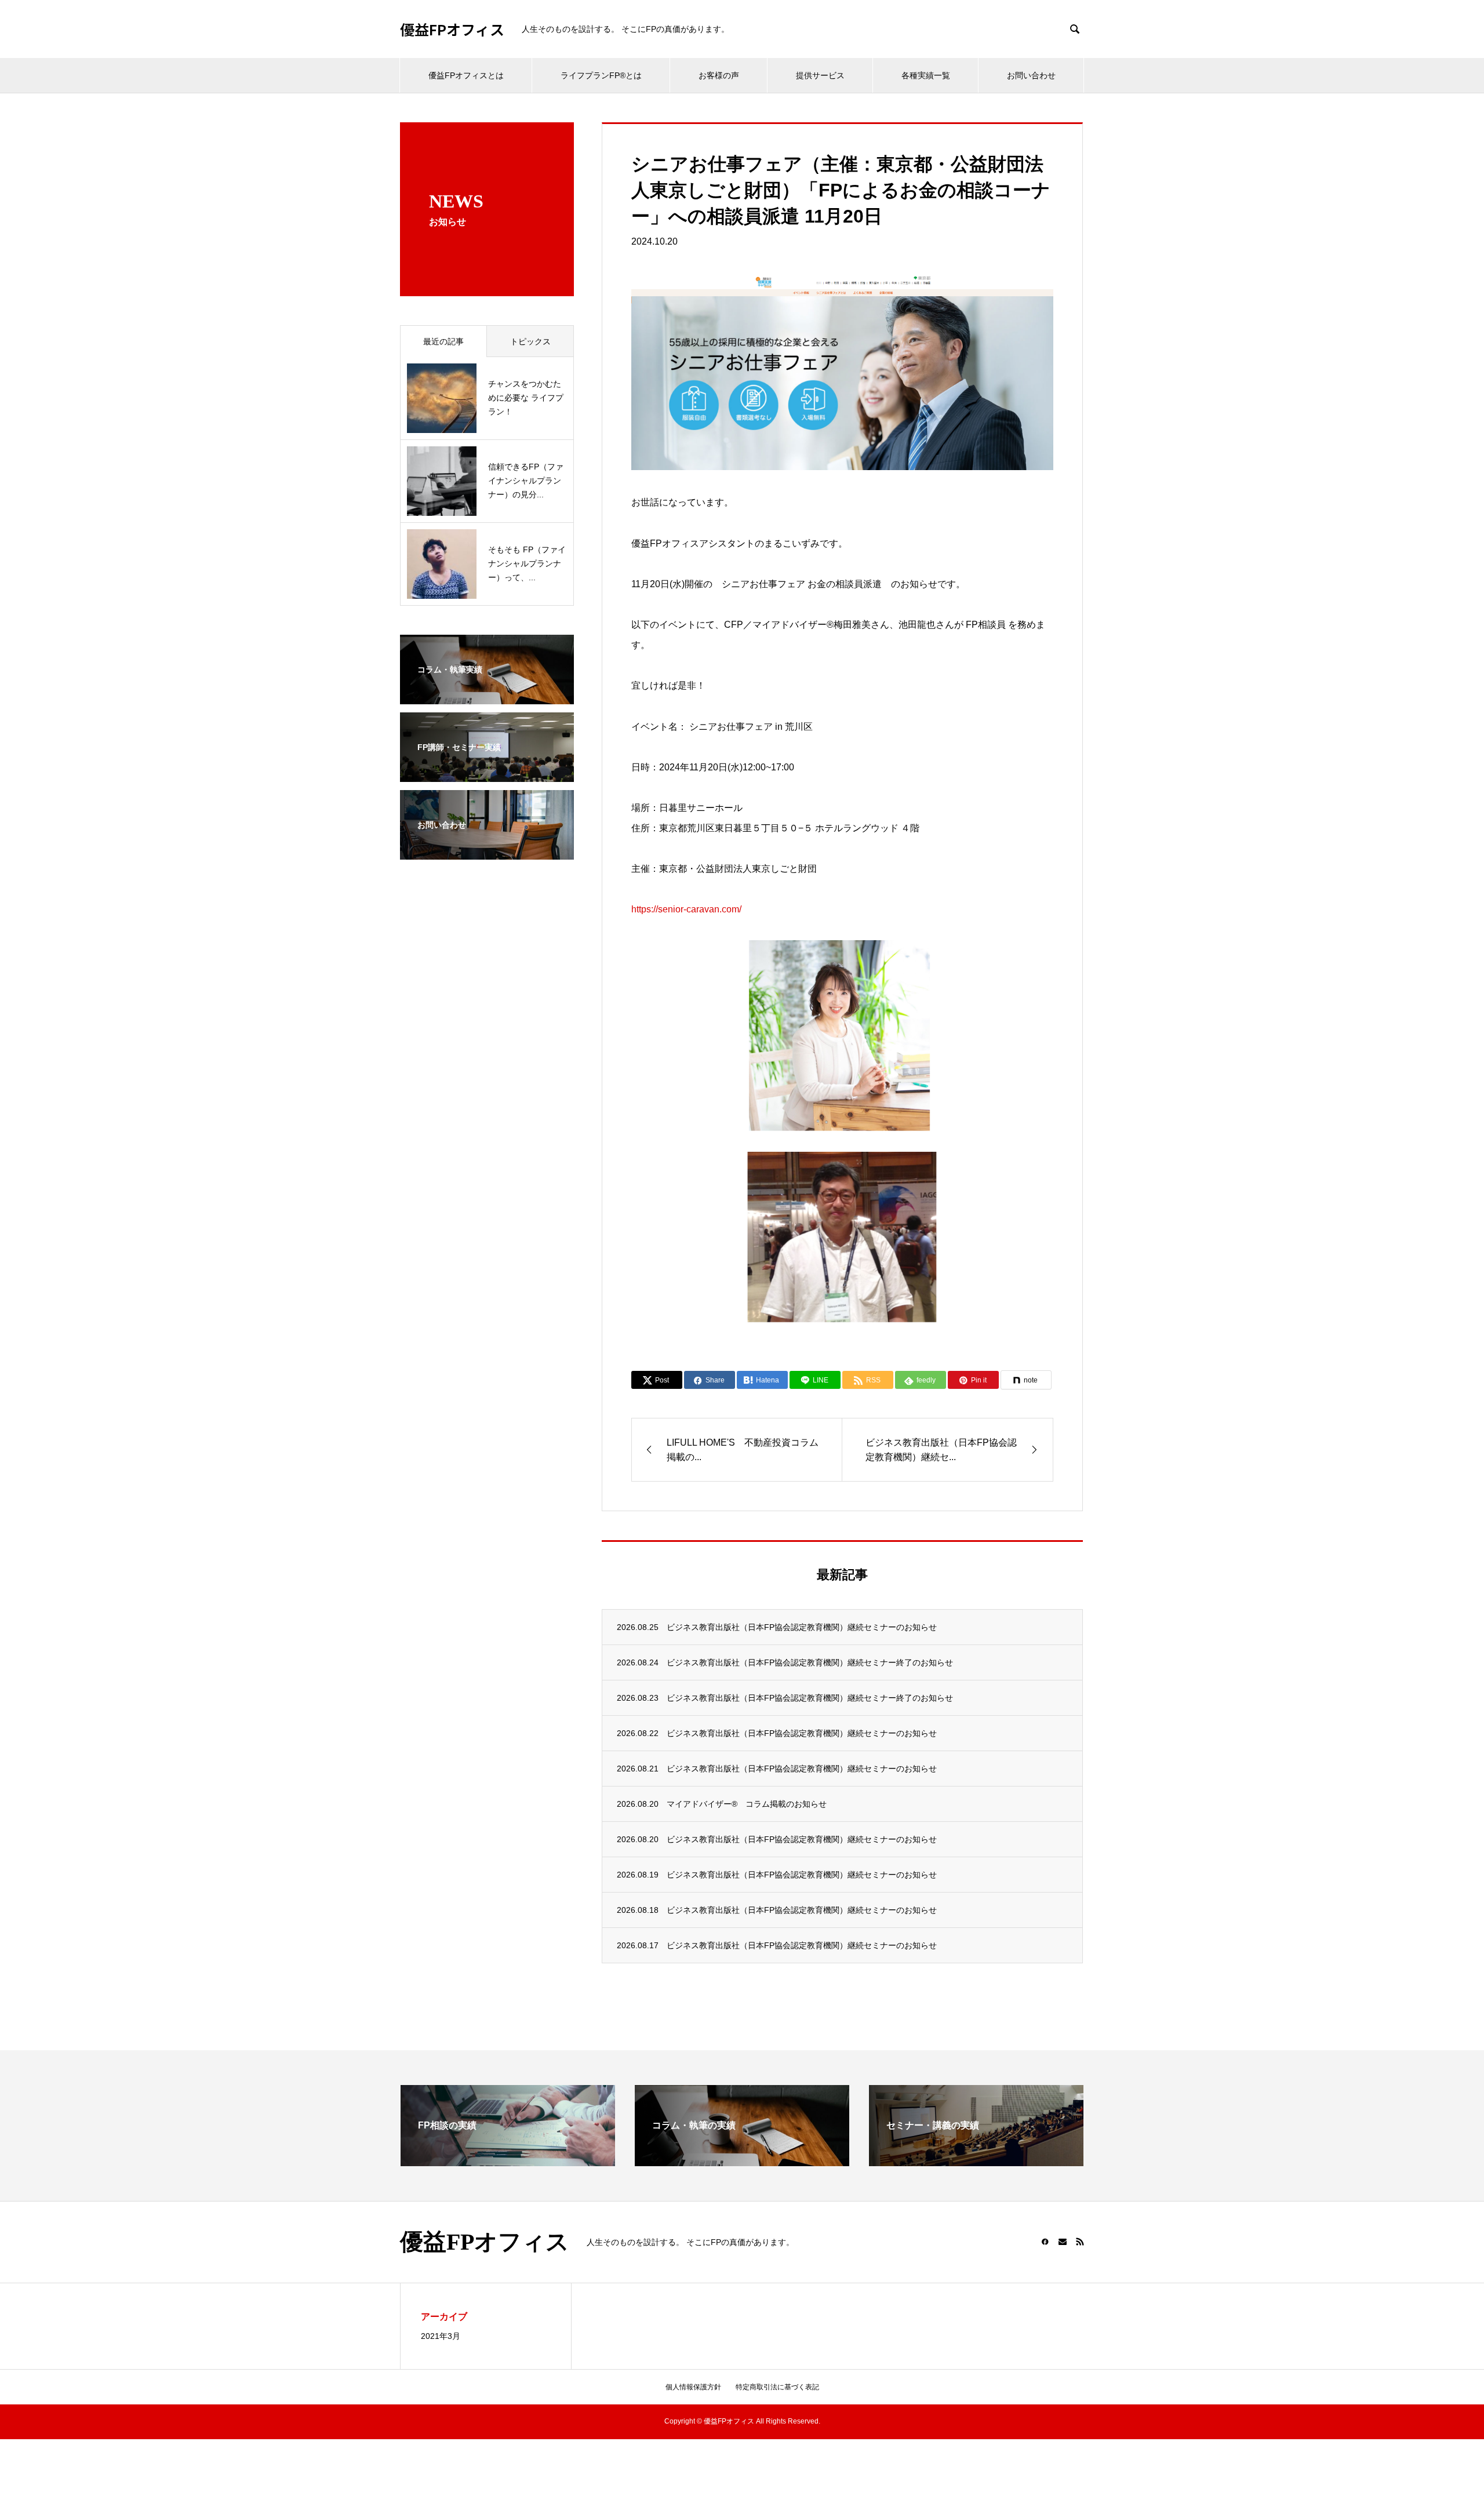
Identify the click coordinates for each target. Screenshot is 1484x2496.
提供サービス (820, 75)
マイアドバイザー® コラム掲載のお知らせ (747, 1804)
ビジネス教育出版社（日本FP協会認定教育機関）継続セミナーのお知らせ (802, 1627)
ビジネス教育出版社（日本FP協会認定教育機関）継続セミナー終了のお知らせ (810, 1662)
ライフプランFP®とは (601, 75)
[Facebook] (1045, 2242)
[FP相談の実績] (508, 2161)
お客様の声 (719, 75)
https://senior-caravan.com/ (686, 909)
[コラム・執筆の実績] (742, 2161)
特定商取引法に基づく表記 (777, 2387)
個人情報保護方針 (693, 2387)
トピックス (530, 341)
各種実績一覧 (926, 75)
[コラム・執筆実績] (487, 697)
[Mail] (1063, 2242)
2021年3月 (441, 2336)
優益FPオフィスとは (466, 75)
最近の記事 (443, 341)
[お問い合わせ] (487, 852)
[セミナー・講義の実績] (976, 2161)
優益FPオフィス (452, 29)
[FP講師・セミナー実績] (487, 774)
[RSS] (1080, 2242)
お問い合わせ (1031, 75)
